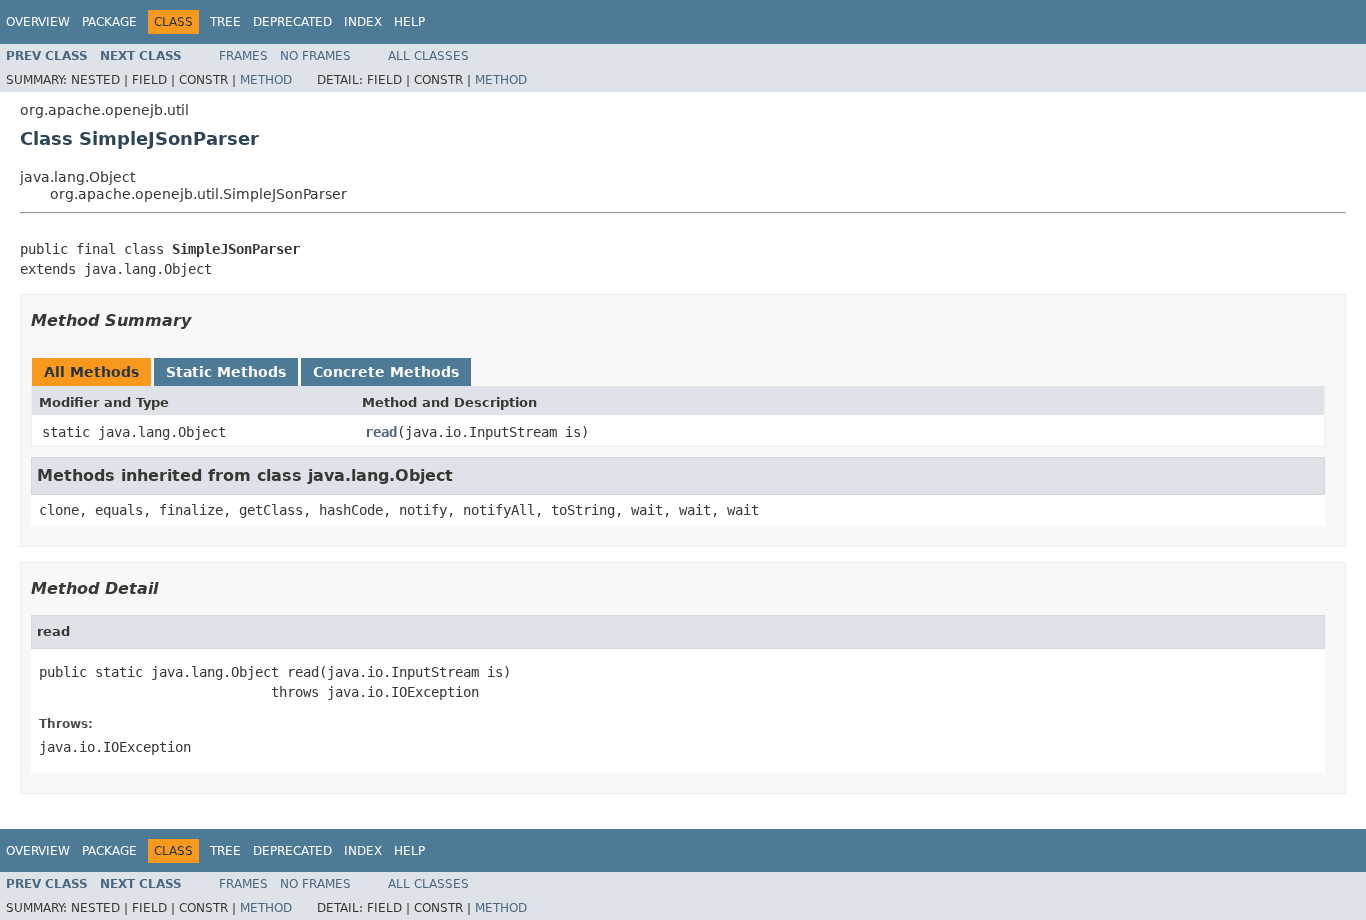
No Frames (315, 56)
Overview (38, 22)
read (381, 432)
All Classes (428, 56)
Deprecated (292, 22)
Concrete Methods (386, 372)
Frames (243, 56)
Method (266, 80)
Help (409, 22)
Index (363, 22)
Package (109, 22)
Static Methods (226, 372)
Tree (225, 22)
